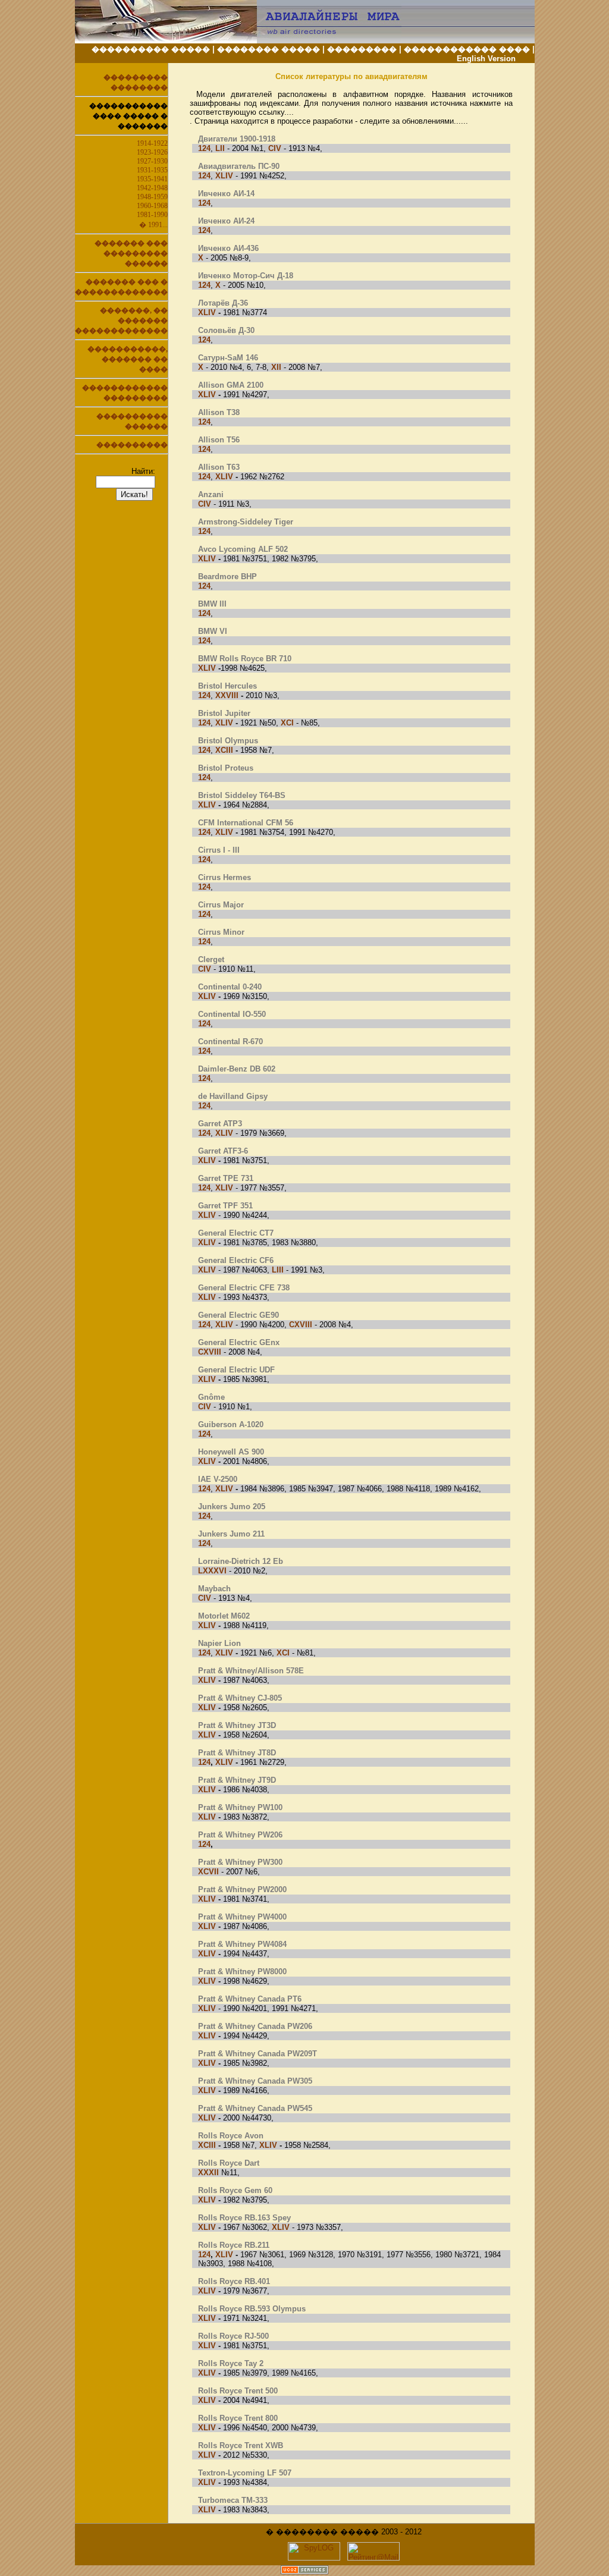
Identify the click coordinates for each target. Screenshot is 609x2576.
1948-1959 (152, 197)
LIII (278, 1270)
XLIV (224, 176)
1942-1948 (152, 188)
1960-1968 (152, 206)
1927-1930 (152, 161)
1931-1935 (152, 170)
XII (276, 367)
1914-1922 (152, 143)
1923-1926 (152, 152)
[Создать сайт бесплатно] (304, 2571)
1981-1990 (152, 215)
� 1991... (153, 225)
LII (220, 148)
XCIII (224, 750)
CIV (275, 148)
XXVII (226, 695)
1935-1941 (152, 179)
